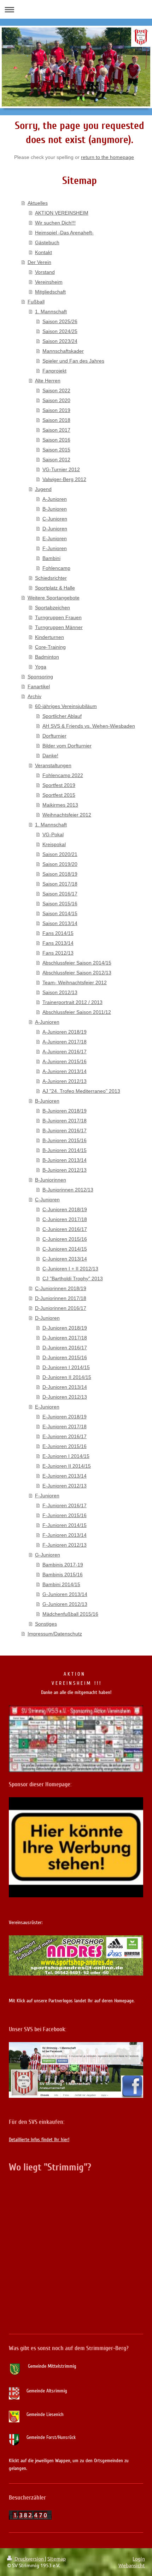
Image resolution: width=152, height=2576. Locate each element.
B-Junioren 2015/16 (65, 1140)
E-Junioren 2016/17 (65, 1436)
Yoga (41, 667)
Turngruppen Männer (59, 627)
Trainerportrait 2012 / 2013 (72, 1002)
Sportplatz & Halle (55, 588)
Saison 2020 (56, 400)
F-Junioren (55, 548)
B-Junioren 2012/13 (65, 1170)
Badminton (47, 657)
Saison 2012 (56, 460)
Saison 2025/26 (60, 321)
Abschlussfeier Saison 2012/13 (77, 973)
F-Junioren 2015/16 (65, 1515)
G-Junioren (48, 1555)
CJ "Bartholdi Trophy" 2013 (73, 1278)
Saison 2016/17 (60, 894)
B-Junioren (55, 509)
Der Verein (39, 262)
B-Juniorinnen (51, 1180)
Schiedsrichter (51, 578)
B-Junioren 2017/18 (65, 1121)
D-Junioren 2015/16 (65, 1357)
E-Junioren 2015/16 (65, 1446)
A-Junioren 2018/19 (65, 1032)
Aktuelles (38, 203)
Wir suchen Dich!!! (55, 223)
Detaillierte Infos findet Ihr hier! (39, 2140)
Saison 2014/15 (60, 913)
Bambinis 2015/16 (63, 1574)
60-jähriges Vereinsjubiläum (66, 706)
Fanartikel (39, 686)
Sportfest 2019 (59, 785)
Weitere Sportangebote (54, 598)
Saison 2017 (56, 430)
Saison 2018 (56, 420)
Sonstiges (46, 1624)
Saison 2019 (56, 410)
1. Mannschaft (51, 312)
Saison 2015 (56, 450)
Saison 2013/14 (60, 923)
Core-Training (50, 647)
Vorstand (45, 272)
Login (139, 2558)
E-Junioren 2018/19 (65, 1417)
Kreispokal (54, 844)
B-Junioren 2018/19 (65, 1111)
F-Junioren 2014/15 (65, 1525)
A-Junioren (55, 499)
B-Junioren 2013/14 (65, 1160)
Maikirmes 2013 (60, 805)
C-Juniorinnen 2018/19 (61, 1288)
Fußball (36, 302)
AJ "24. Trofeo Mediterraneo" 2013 (81, 1091)
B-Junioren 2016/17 (65, 1130)
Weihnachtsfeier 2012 (67, 815)
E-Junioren (55, 538)
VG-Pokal (53, 834)
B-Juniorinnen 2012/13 (68, 1190)
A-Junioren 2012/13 (65, 1081)
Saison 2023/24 (60, 341)
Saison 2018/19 (60, 874)
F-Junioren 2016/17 (65, 1505)
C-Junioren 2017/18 (65, 1219)
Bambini (51, 558)
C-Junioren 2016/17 (65, 1229)
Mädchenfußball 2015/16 (70, 1614)
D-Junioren (55, 529)
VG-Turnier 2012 (61, 469)
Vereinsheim (49, 282)
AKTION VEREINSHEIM (62, 213)
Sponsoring (40, 677)
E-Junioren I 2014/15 (66, 1456)
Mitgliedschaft (50, 292)
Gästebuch (47, 242)
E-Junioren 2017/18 (65, 1426)
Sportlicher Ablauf (62, 716)
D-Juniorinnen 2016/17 (61, 1308)
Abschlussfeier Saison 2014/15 (77, 963)
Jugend (43, 489)
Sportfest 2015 (59, 795)
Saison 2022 (56, 390)
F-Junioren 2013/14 (65, 1535)
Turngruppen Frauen (58, 617)
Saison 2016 (56, 440)
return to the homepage (107, 157)
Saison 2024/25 (60, 331)
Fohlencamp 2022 (63, 775)
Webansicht (132, 2565)
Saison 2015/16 (60, 904)
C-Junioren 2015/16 (65, 1239)
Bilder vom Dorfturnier (67, 746)
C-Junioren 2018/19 (65, 1209)
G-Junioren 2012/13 (65, 1604)
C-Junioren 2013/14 (65, 1259)
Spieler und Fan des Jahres (73, 361)
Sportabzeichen (52, 608)
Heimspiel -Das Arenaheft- (64, 233)
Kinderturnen (49, 637)
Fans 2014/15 (58, 933)
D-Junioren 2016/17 (65, 1348)
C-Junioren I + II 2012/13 (70, 1269)
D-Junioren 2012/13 (65, 1397)
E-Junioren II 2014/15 (67, 1466)
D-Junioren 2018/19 (65, 1328)
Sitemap (57, 2558)
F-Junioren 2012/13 (65, 1545)
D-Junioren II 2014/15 (67, 1377)
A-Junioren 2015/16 (65, 1061)
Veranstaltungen (53, 765)
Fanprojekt (54, 371)
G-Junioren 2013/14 (65, 1594)
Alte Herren (48, 381)
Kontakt (43, 252)
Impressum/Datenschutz (55, 1634)
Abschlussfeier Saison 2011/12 (77, 1012)
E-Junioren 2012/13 (65, 1486)
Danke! (50, 756)
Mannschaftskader (63, 351)
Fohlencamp (56, 568)
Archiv (34, 696)
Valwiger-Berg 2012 (64, 479)
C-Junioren (55, 519)
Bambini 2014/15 (61, 1584)
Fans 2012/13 (58, 953)
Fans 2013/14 (58, 943)
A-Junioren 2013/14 (65, 1071)
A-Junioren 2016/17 (65, 1052)
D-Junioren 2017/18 (65, 1338)
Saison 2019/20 (60, 864)
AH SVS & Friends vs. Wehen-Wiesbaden (89, 726)
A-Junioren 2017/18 (65, 1042)
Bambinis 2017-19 (63, 1565)
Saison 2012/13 (60, 992)
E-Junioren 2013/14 (65, 1476)
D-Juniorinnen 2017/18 (61, 1298)
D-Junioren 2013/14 (65, 1387)
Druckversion (29, 2558)
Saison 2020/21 (60, 854)
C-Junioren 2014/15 (65, 1249)
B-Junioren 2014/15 (65, 1150)
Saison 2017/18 (60, 884)
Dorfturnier (54, 736)
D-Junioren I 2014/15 (66, 1367)
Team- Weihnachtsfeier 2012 (75, 982)
